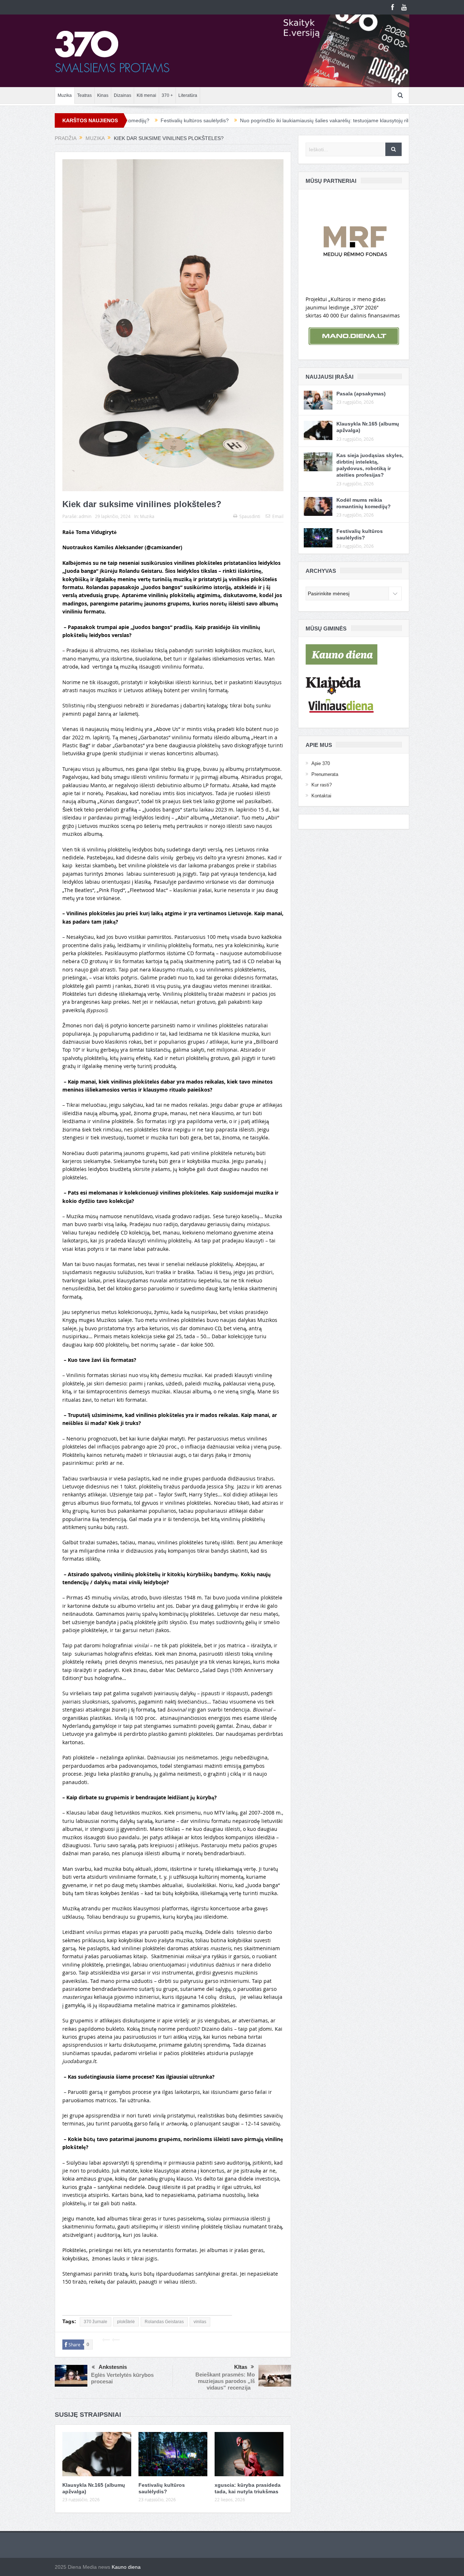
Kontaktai (321, 796)
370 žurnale (96, 2322)
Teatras (84, 95)
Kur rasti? (322, 785)
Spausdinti (250, 516)
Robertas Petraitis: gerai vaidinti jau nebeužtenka (390, 120)
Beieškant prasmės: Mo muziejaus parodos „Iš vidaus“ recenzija (225, 2381)
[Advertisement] (147, 2304)
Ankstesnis (113, 2367)
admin (85, 516)
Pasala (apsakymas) (361, 394)
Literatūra (188, 95)
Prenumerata (325, 774)
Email (278, 516)
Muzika (65, 95)
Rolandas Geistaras (164, 2322)
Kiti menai (146, 95)
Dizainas (123, 95)
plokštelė (126, 2322)
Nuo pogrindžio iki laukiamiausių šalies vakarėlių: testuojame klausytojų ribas (235, 120)
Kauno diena (126, 2567)
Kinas (103, 95)
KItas (241, 2367)
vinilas (200, 2322)
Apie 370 (321, 763)
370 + (167, 95)
